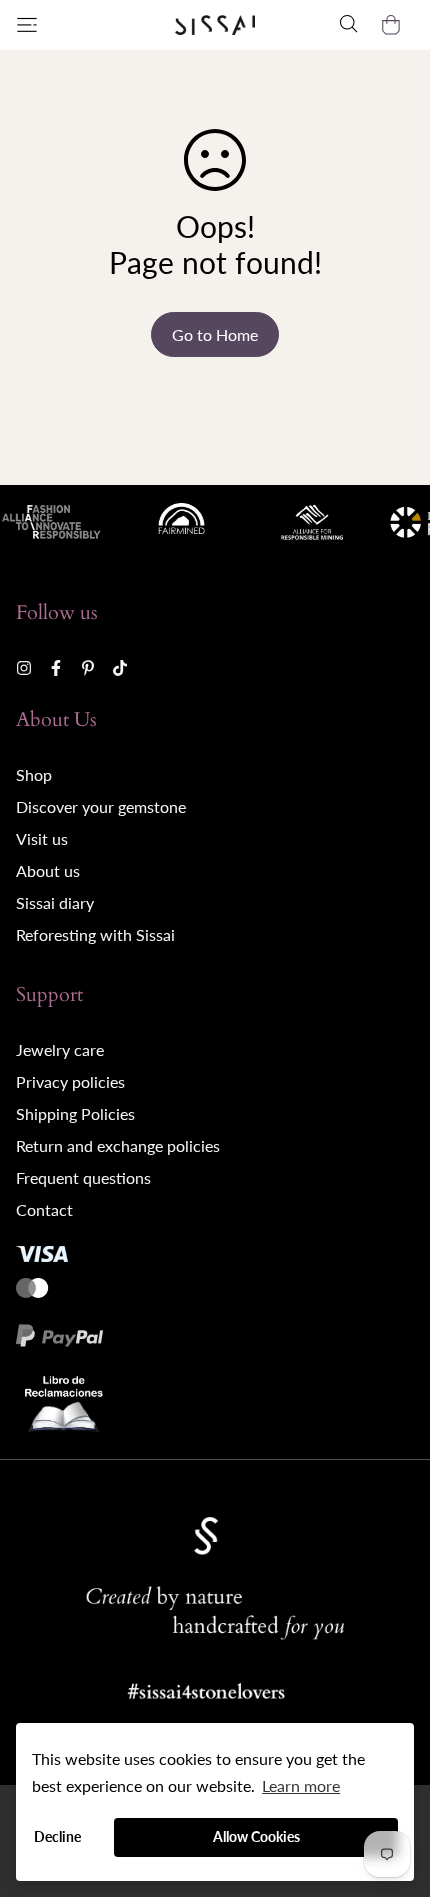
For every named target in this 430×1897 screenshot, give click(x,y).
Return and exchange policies (118, 1145)
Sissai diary (55, 902)
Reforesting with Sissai (95, 934)
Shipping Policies (75, 1113)
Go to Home (215, 334)
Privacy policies (70, 1081)
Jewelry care (60, 1049)
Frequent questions (83, 1177)
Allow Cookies (256, 1836)
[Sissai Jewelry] (215, 25)
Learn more (301, 1785)
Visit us (42, 838)
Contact (44, 1209)
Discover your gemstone (101, 806)
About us (48, 870)
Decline (57, 1836)
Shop (34, 774)
